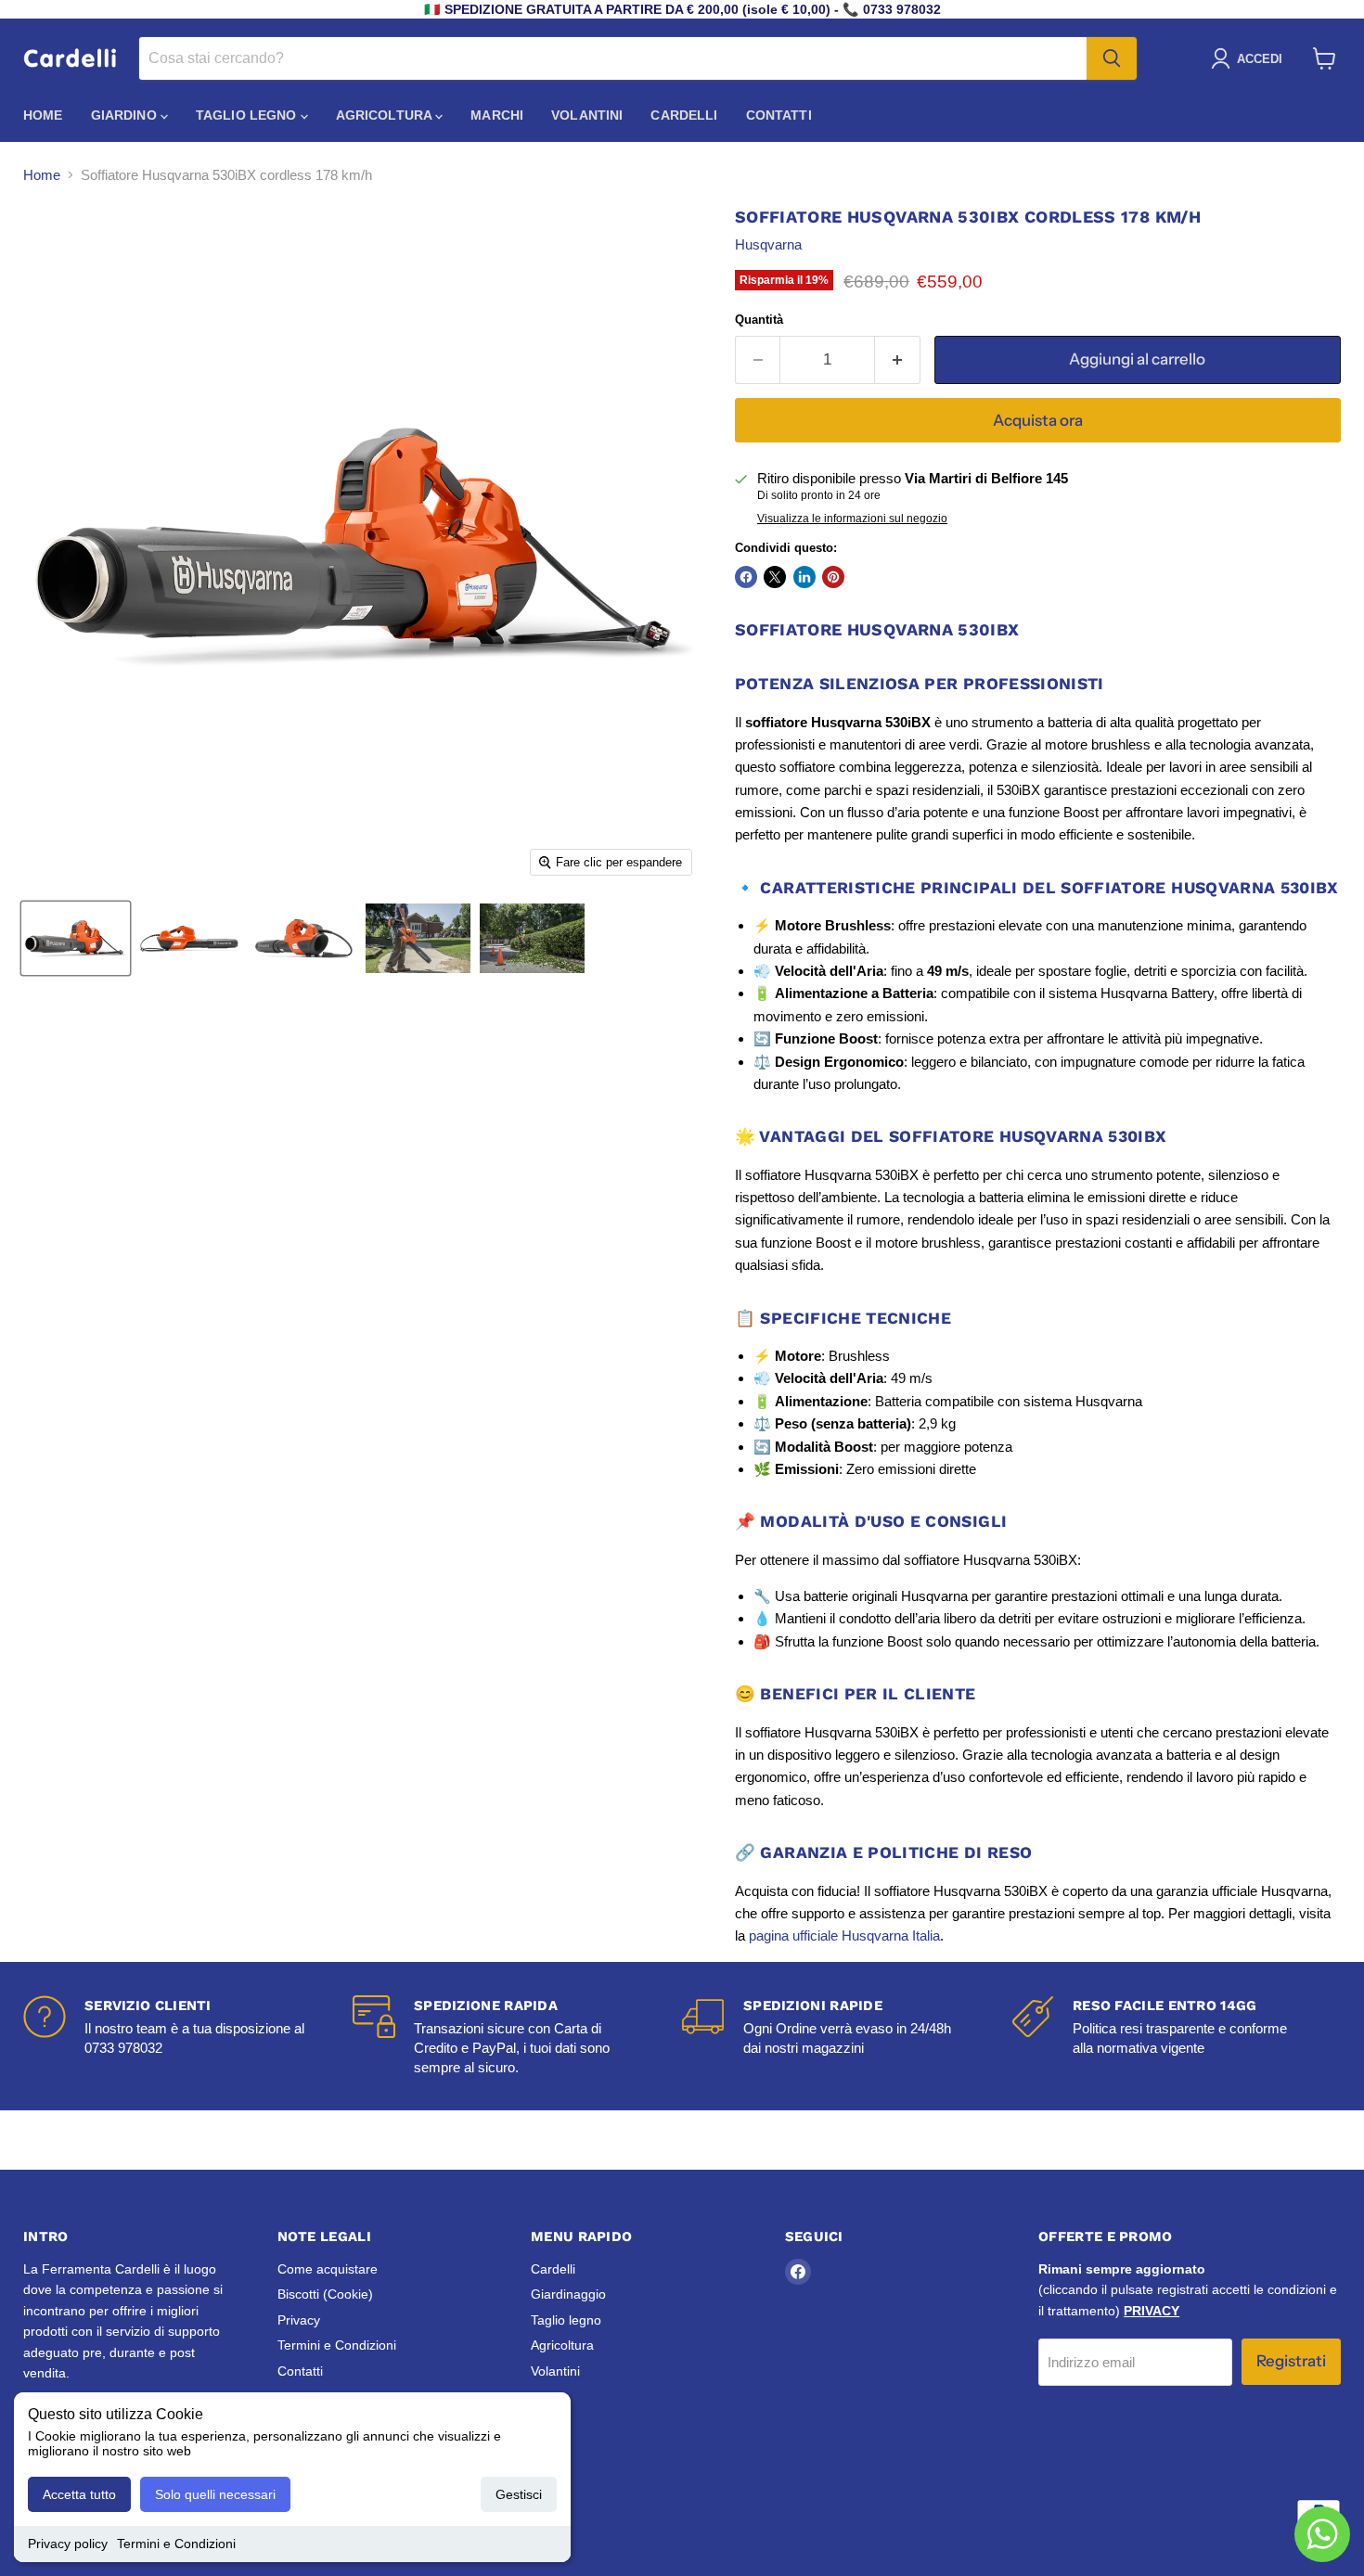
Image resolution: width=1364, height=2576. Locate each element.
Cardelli (684, 115)
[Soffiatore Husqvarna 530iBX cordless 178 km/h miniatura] (76, 938)
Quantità (759, 320)
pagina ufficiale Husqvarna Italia (844, 1935)
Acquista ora (1038, 420)
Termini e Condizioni (176, 2544)
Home (43, 115)
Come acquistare (328, 2269)
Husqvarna (768, 244)
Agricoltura (386, 115)
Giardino (126, 115)
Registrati (1291, 2361)
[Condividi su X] (775, 577)
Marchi (497, 115)
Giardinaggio (568, 2294)
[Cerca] (1112, 58)
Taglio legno (248, 115)
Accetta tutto (79, 2494)
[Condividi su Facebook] (746, 577)
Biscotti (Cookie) (325, 2294)
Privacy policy (68, 2544)
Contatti (779, 115)
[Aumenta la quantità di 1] (898, 359)
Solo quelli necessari (215, 2494)
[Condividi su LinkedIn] (804, 577)
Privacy (299, 2320)
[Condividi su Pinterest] (833, 577)
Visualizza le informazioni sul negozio (852, 519)
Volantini (587, 115)
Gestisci (519, 2494)
